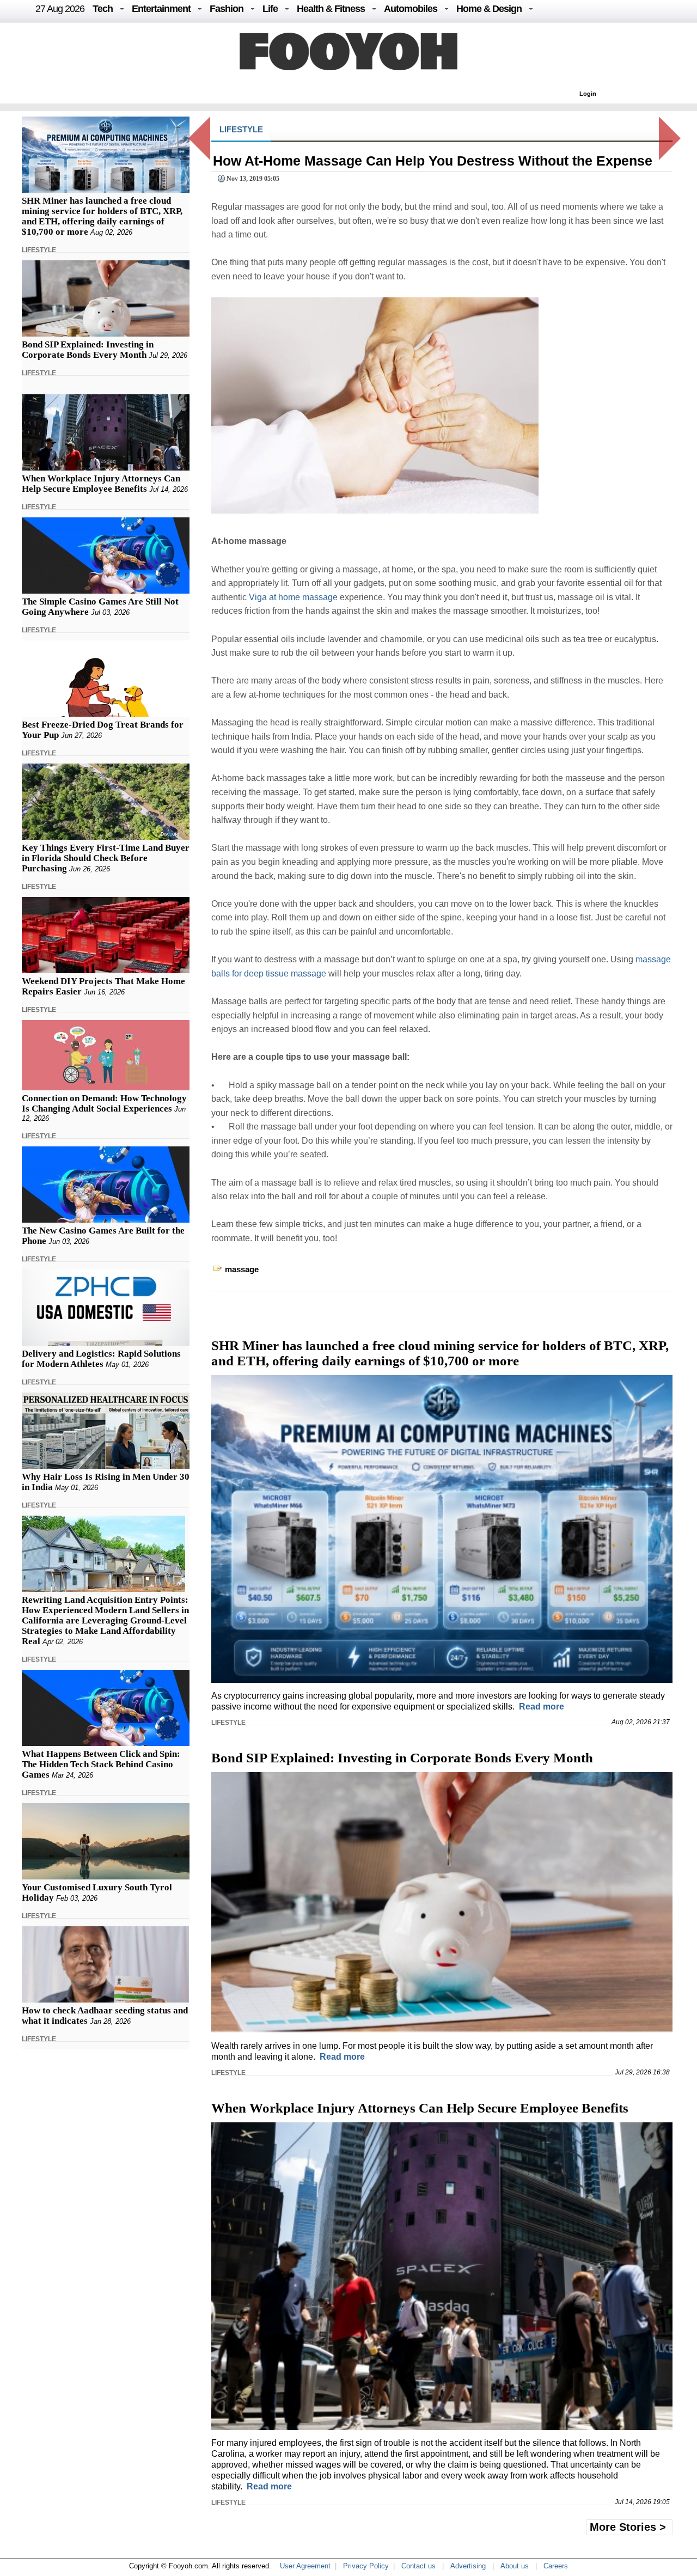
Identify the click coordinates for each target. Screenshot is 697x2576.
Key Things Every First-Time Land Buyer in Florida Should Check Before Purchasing (106, 858)
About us (515, 2566)
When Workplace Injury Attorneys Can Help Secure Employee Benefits (101, 484)
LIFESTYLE (39, 250)
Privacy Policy (366, 2566)
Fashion (227, 9)
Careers (556, 2566)
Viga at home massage (293, 597)
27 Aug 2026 (60, 9)
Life (270, 9)
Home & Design (489, 9)
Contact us (418, 2566)
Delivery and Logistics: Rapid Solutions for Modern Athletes (101, 1359)
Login (588, 94)
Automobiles (411, 9)
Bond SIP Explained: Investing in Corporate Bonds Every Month (88, 350)
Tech (103, 9)
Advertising (468, 2566)
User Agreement (305, 2566)
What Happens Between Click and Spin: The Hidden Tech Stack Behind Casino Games (101, 1764)
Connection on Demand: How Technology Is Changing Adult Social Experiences (104, 1103)
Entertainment (161, 9)
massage (242, 1269)
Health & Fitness (331, 9)
